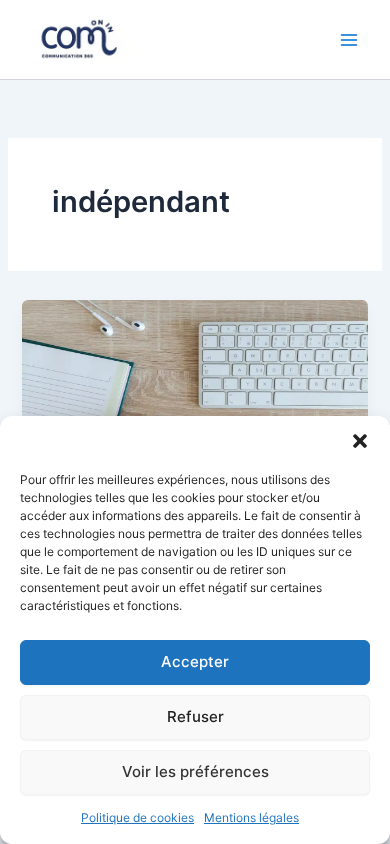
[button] (360, 441)
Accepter (195, 661)
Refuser (195, 716)
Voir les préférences (195, 771)
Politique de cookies (137, 817)
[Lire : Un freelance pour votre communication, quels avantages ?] (194, 396)
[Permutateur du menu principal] (349, 40)
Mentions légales (251, 817)
